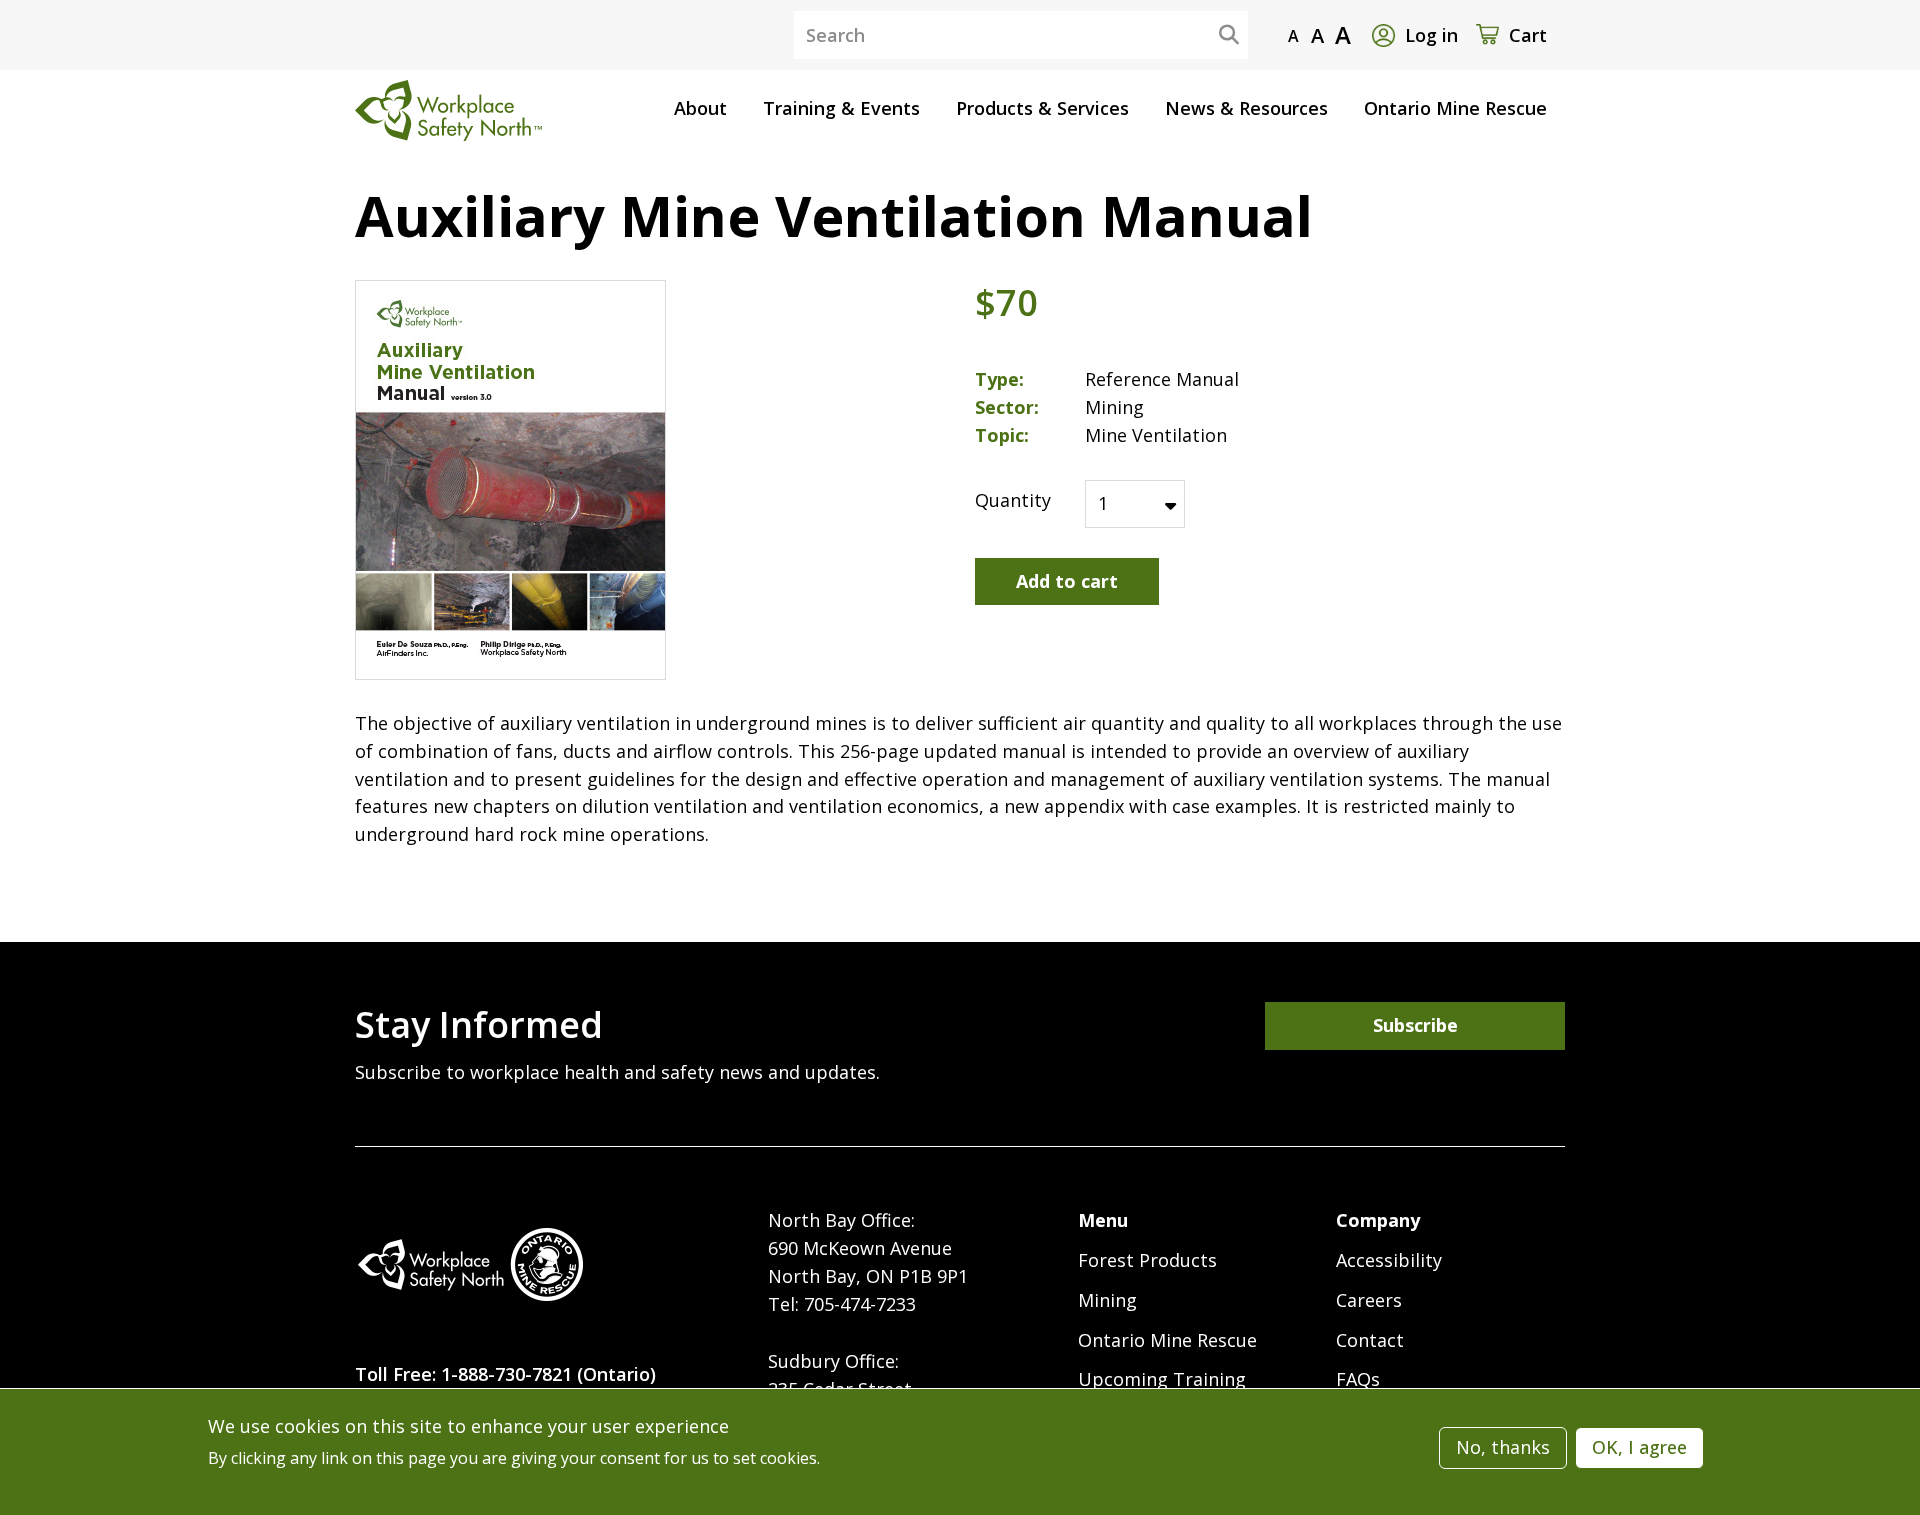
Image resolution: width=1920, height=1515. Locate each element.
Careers (1369, 1300)
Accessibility (1389, 1260)
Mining (1107, 1300)
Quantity (1013, 500)
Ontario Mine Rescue (1167, 1340)
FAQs (1358, 1379)
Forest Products (1147, 1260)
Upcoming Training (1162, 1379)
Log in (1431, 35)
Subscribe (1415, 1025)
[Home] (470, 1264)
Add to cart (1067, 581)
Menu (1103, 1220)
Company (1378, 1220)
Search (1213, 34)
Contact (1370, 1340)
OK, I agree (1639, 1447)
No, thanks (1503, 1447)
